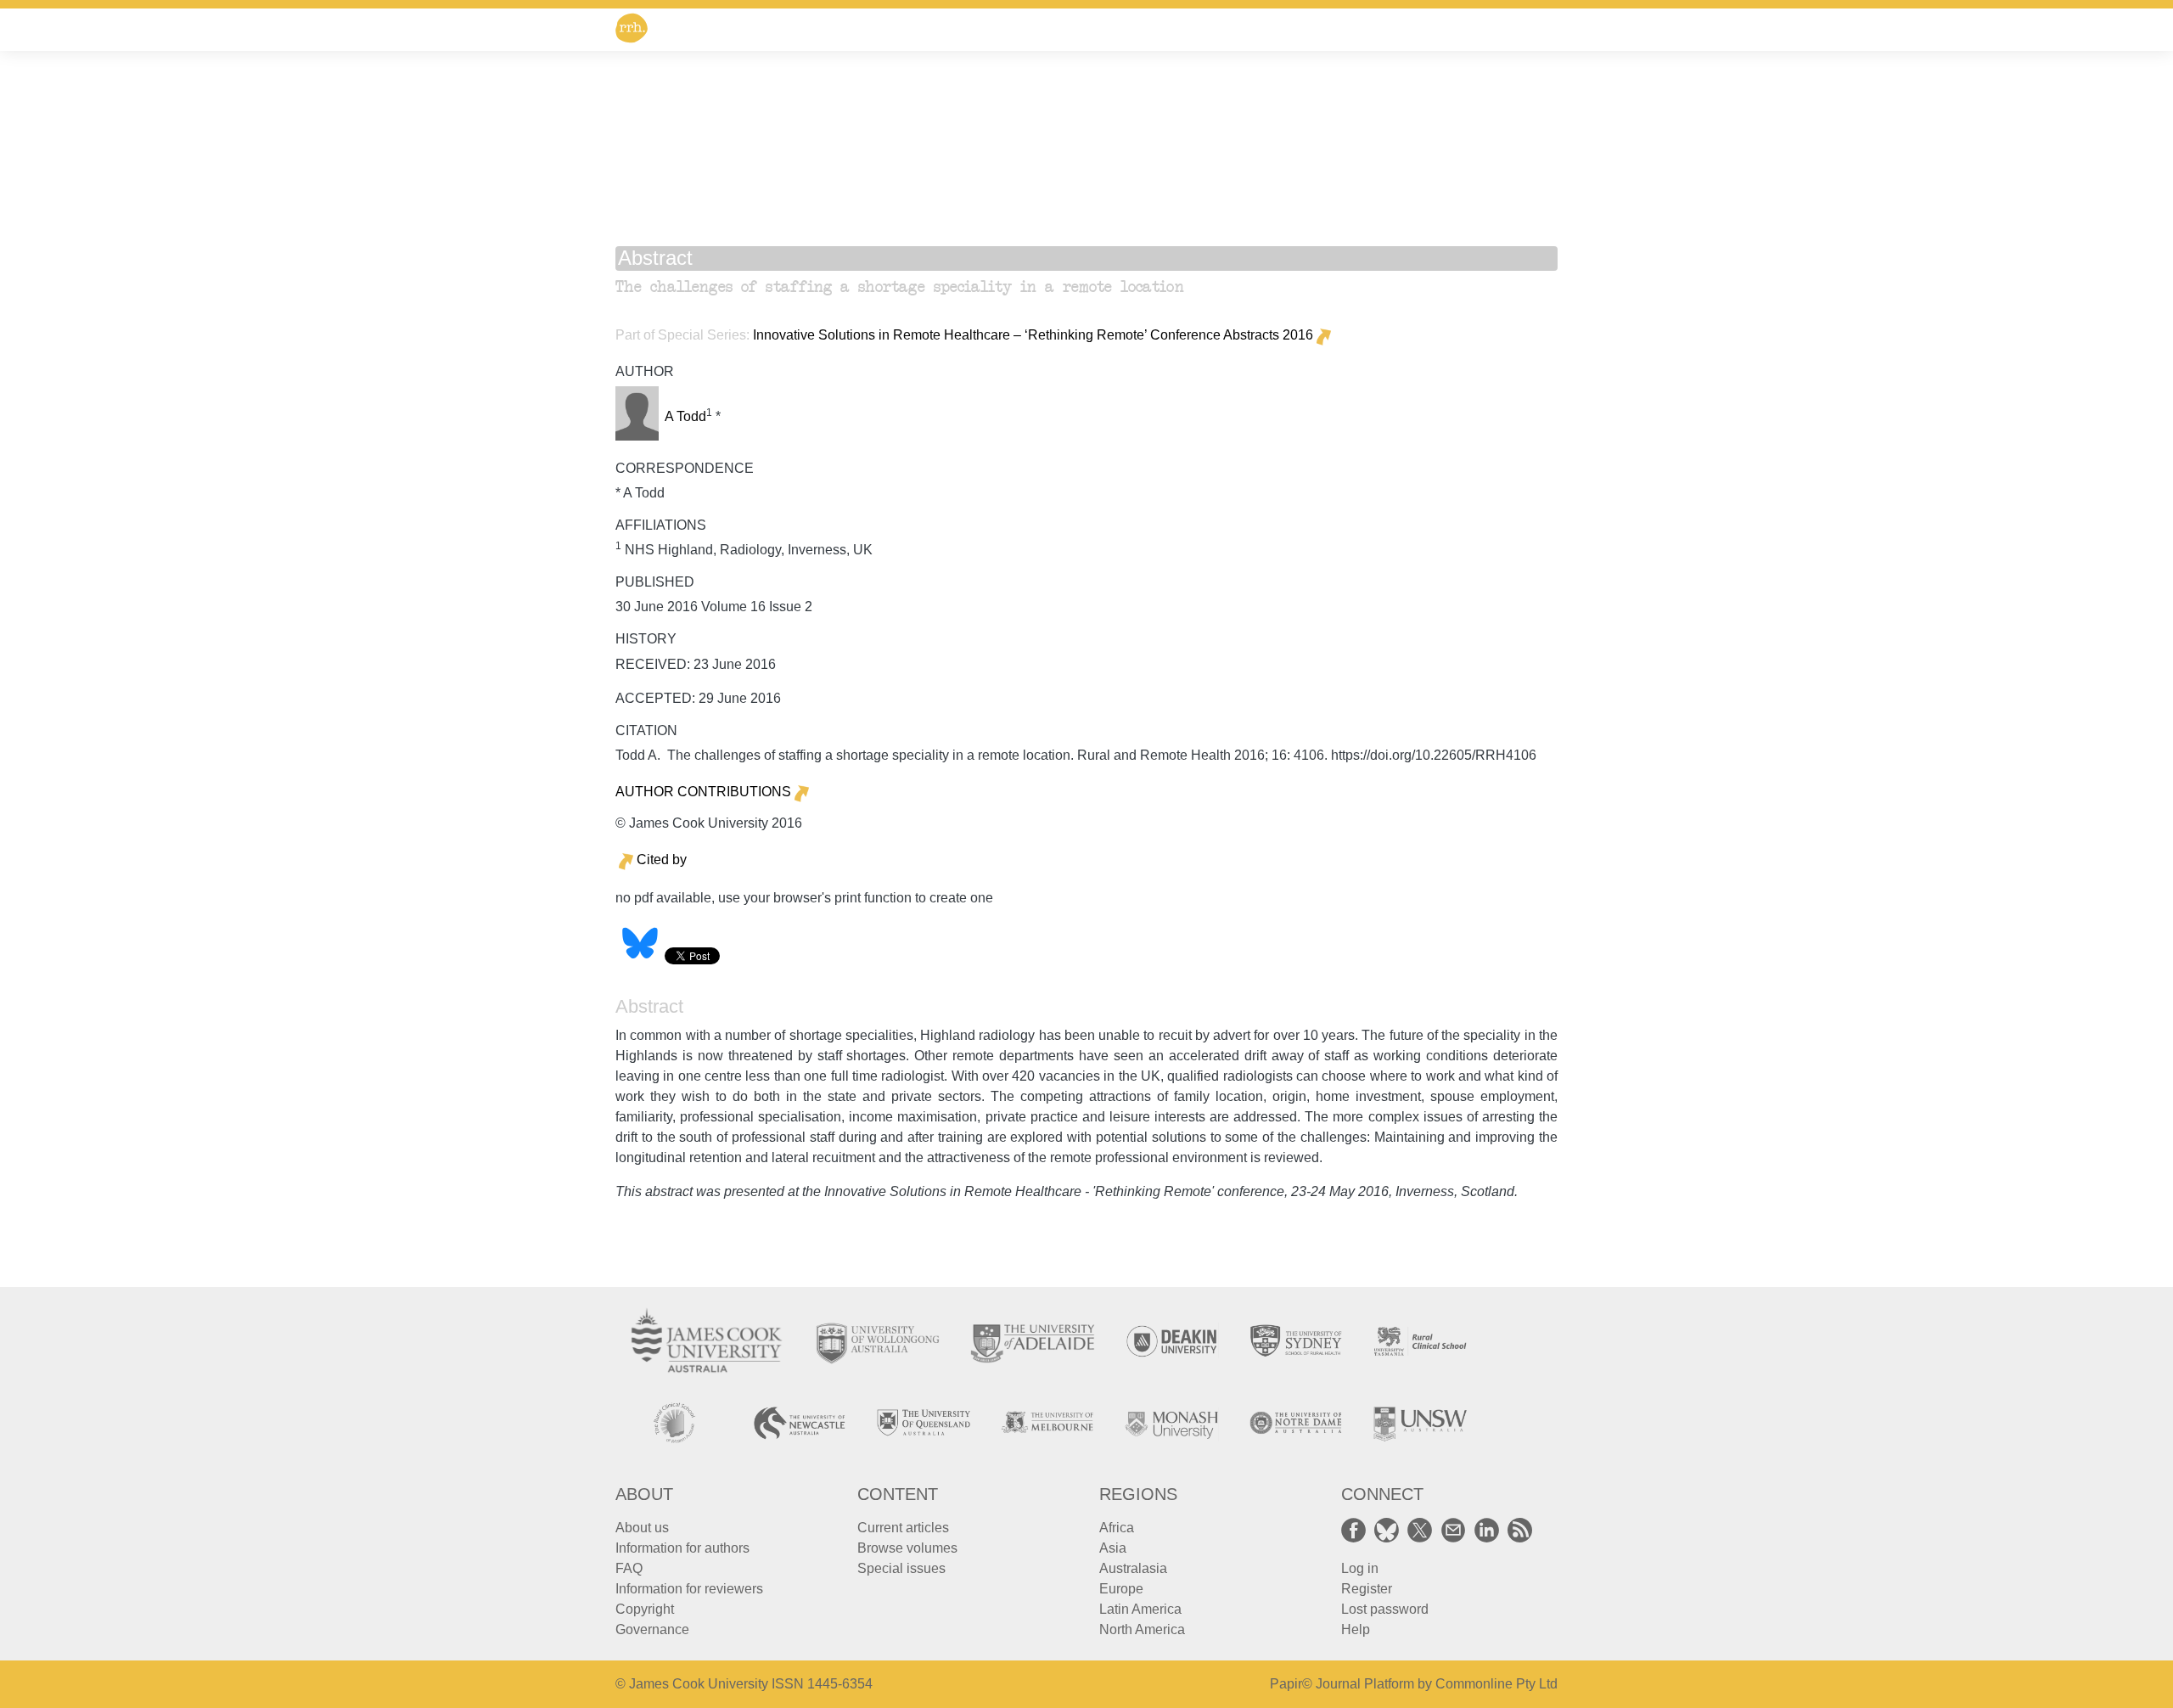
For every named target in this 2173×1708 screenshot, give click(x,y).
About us (642, 1528)
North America (1142, 1629)
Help (1356, 1629)
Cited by (662, 860)
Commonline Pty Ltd (1496, 1684)
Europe (1121, 1589)
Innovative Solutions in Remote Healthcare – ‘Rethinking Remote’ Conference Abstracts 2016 (1033, 335)
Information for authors (682, 1548)
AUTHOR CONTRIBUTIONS (703, 792)
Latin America (1140, 1609)
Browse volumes (907, 1548)
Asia (1113, 1548)
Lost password (1385, 1609)
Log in (1360, 1568)
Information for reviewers (689, 1589)
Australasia (1133, 1568)
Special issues (901, 1568)
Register (1367, 1589)
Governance (652, 1629)
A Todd (685, 416)
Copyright (645, 1609)
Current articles (903, 1528)
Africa (1117, 1528)
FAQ (629, 1568)
